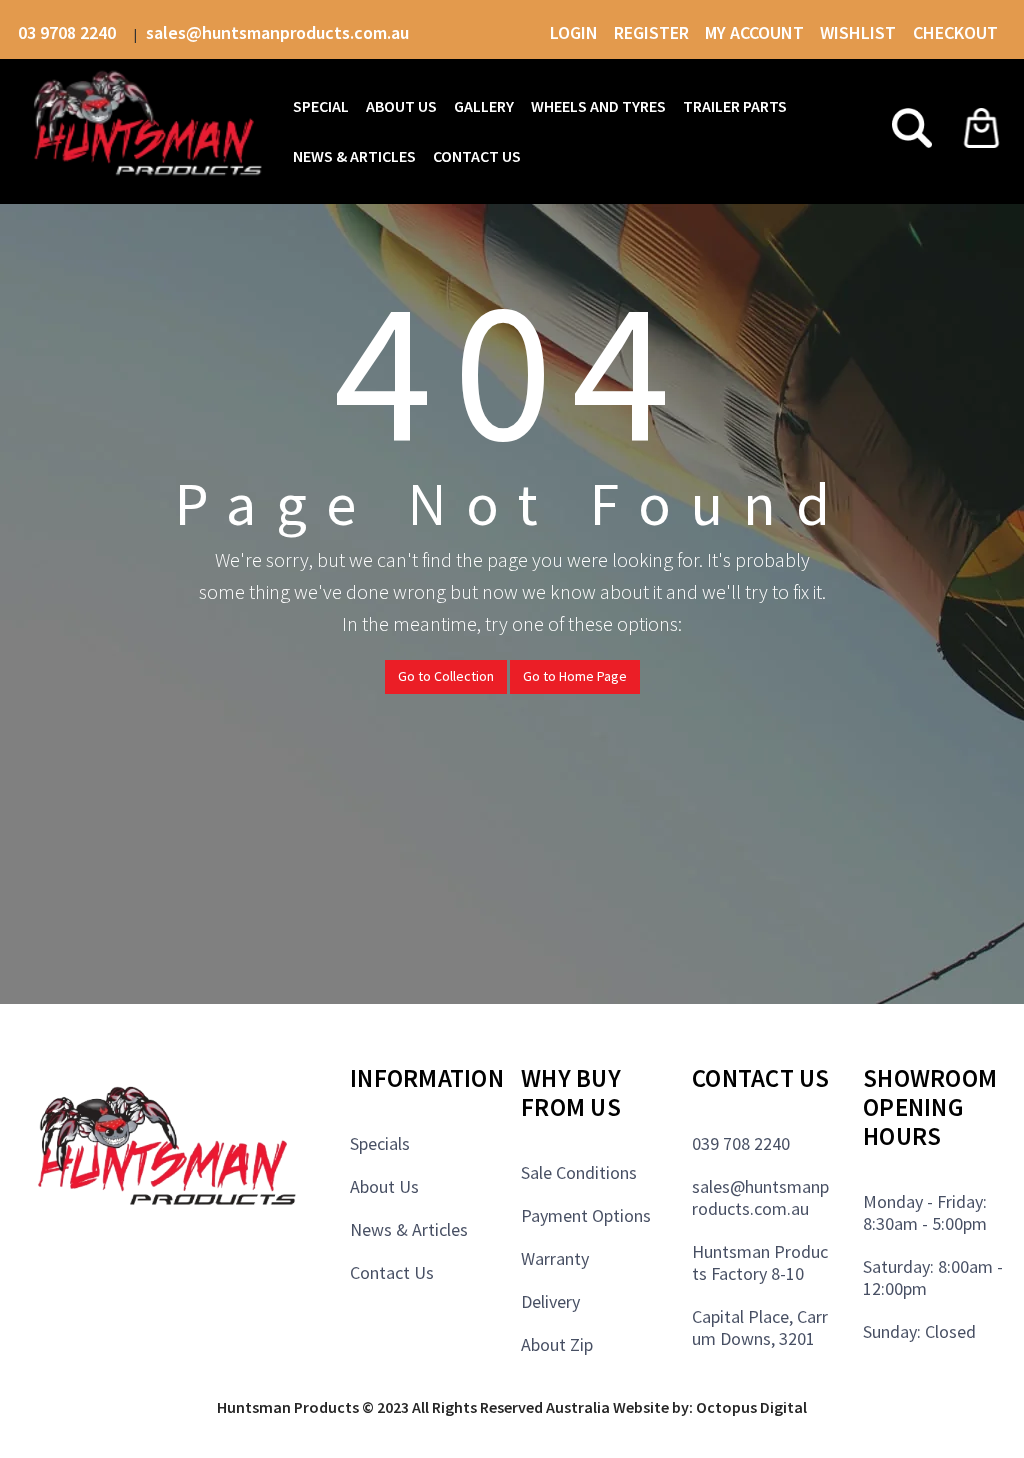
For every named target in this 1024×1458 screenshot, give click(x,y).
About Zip (557, 1344)
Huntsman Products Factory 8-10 (760, 1262)
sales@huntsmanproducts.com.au (277, 32)
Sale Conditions (579, 1172)
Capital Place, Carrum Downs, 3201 (760, 1327)
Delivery (550, 1301)
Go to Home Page (575, 676)
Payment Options (586, 1215)
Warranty (555, 1258)
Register (651, 32)
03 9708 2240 (69, 32)
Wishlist (860, 32)
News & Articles (409, 1229)
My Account (754, 32)
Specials (380, 1143)
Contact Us (392, 1272)
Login (574, 32)
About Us (384, 1186)
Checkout (955, 32)
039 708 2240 (741, 1143)
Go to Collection (446, 676)
